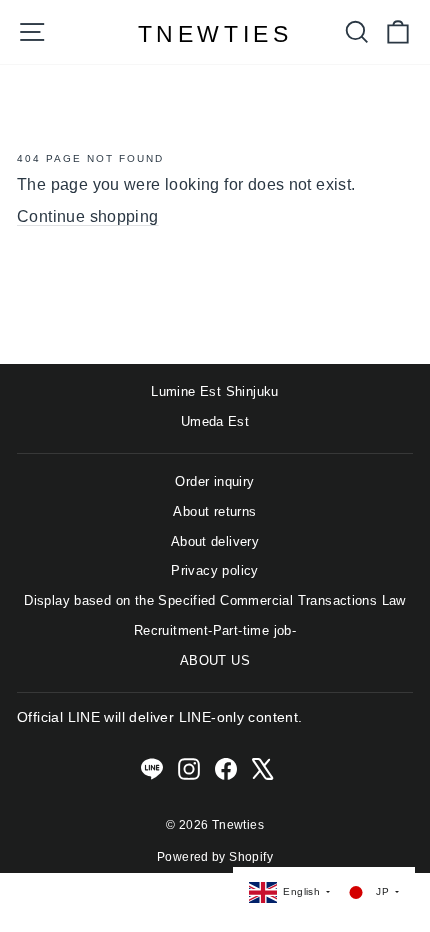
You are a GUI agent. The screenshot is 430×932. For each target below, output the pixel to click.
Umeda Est (215, 421)
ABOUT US (215, 660)
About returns (214, 511)
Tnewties (215, 34)
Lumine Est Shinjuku (214, 391)
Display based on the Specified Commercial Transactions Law (215, 600)
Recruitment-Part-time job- (215, 630)
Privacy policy (214, 570)
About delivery (215, 541)
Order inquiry (214, 481)
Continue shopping (88, 216)
